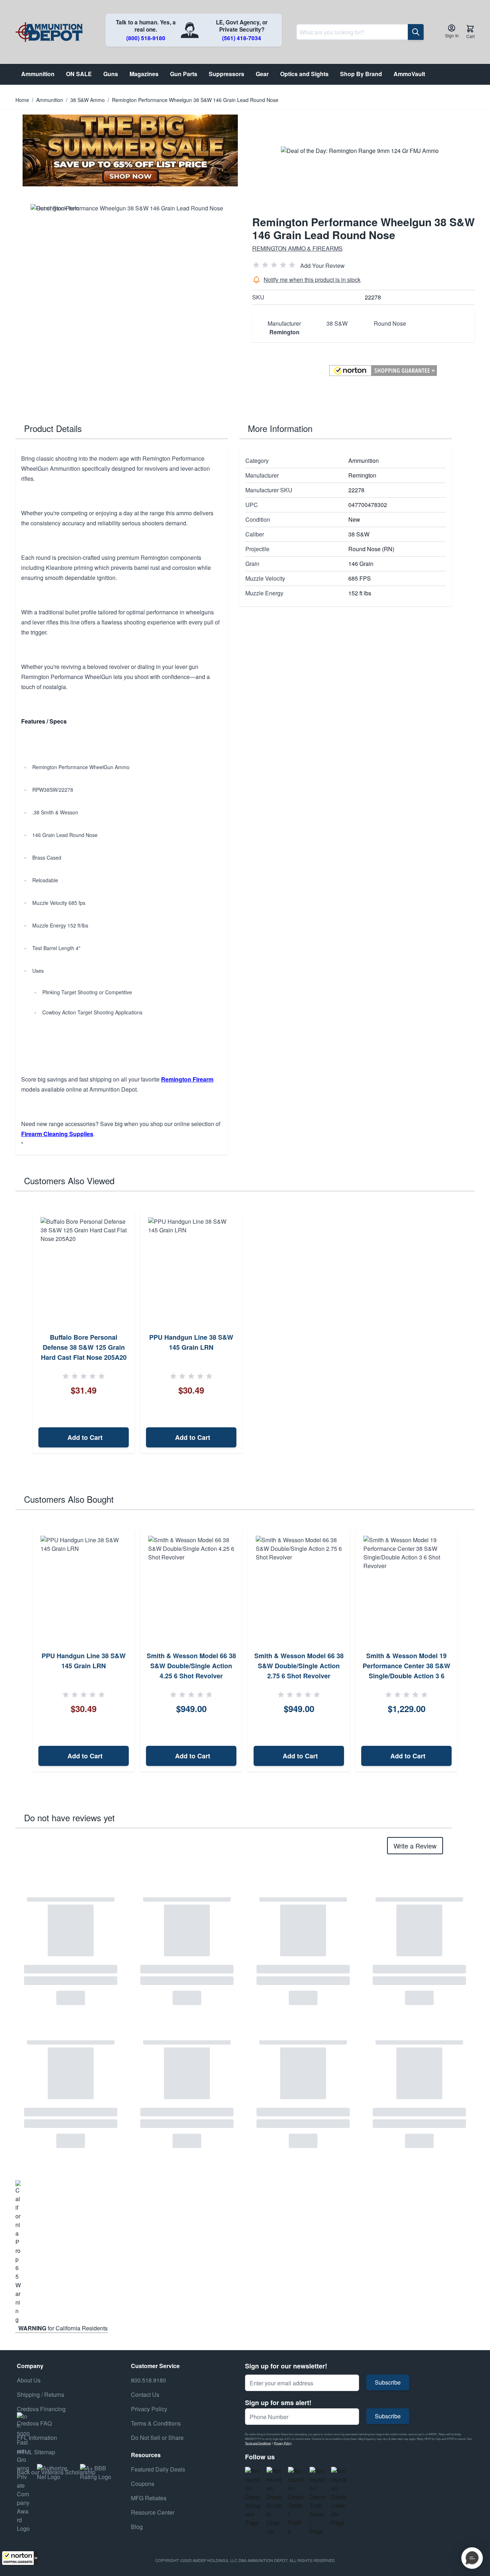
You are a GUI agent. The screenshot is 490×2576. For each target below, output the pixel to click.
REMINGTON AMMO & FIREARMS (297, 248)
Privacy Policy (283, 2443)
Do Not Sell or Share (157, 2438)
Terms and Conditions (258, 2443)
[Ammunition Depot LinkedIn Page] (339, 2497)
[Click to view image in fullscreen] (127, 300)
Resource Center (153, 2512)
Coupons (143, 2484)
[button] (20, 2558)
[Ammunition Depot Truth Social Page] (317, 2501)
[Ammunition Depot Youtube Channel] (274, 2501)
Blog (137, 2527)
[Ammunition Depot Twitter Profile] (296, 2501)
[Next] (467, 1651)
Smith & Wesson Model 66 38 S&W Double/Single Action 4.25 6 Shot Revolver (191, 1666)
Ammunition (50, 100)
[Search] (416, 32)
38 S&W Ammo (88, 100)
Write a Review (415, 1846)
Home (22, 100)
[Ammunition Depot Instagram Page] (253, 2497)
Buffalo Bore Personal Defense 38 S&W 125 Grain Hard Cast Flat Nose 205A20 (84, 1347)
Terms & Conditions (156, 2423)
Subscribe (388, 2382)
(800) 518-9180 (146, 38)
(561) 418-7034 (242, 38)
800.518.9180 (149, 2380)
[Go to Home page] (49, 32)
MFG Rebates (149, 2498)
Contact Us (145, 2394)
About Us (29, 2380)
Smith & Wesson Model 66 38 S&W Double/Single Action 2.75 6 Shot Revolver (299, 1666)
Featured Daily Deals (158, 2469)
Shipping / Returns (41, 2394)
